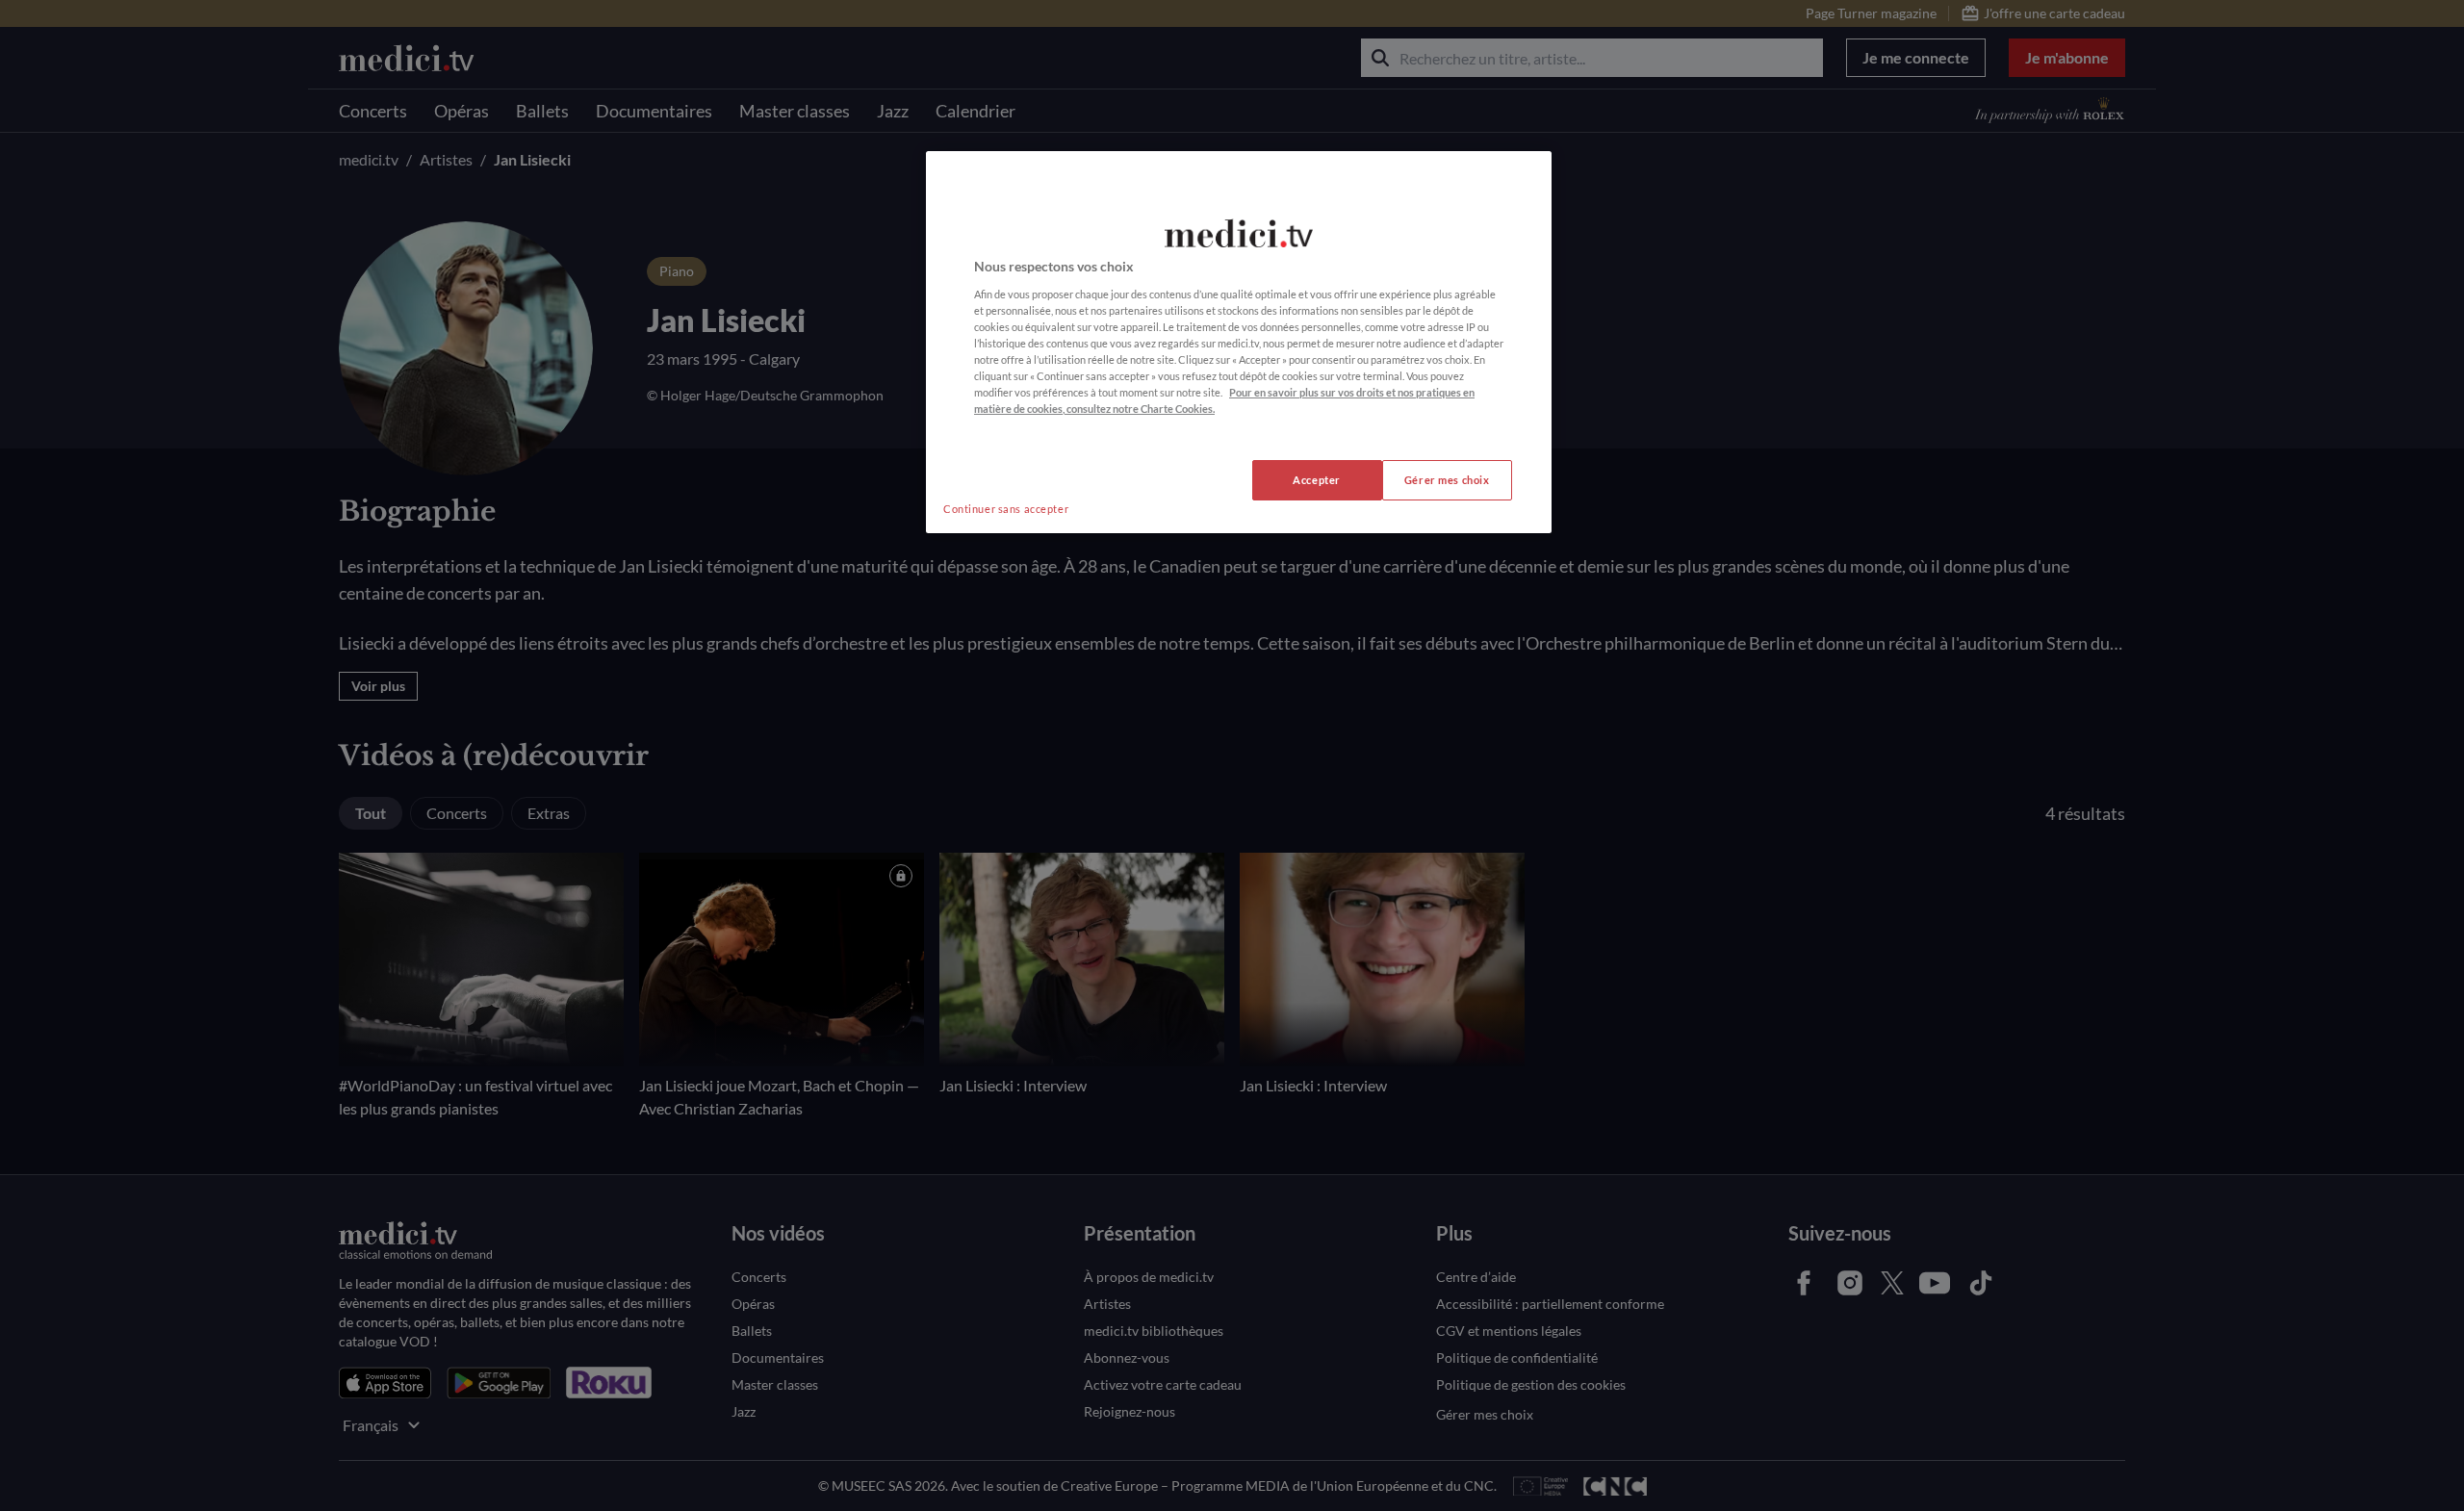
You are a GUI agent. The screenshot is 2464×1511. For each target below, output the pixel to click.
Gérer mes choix (1447, 480)
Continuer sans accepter (1006, 509)
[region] (1239, 342)
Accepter (1317, 480)
